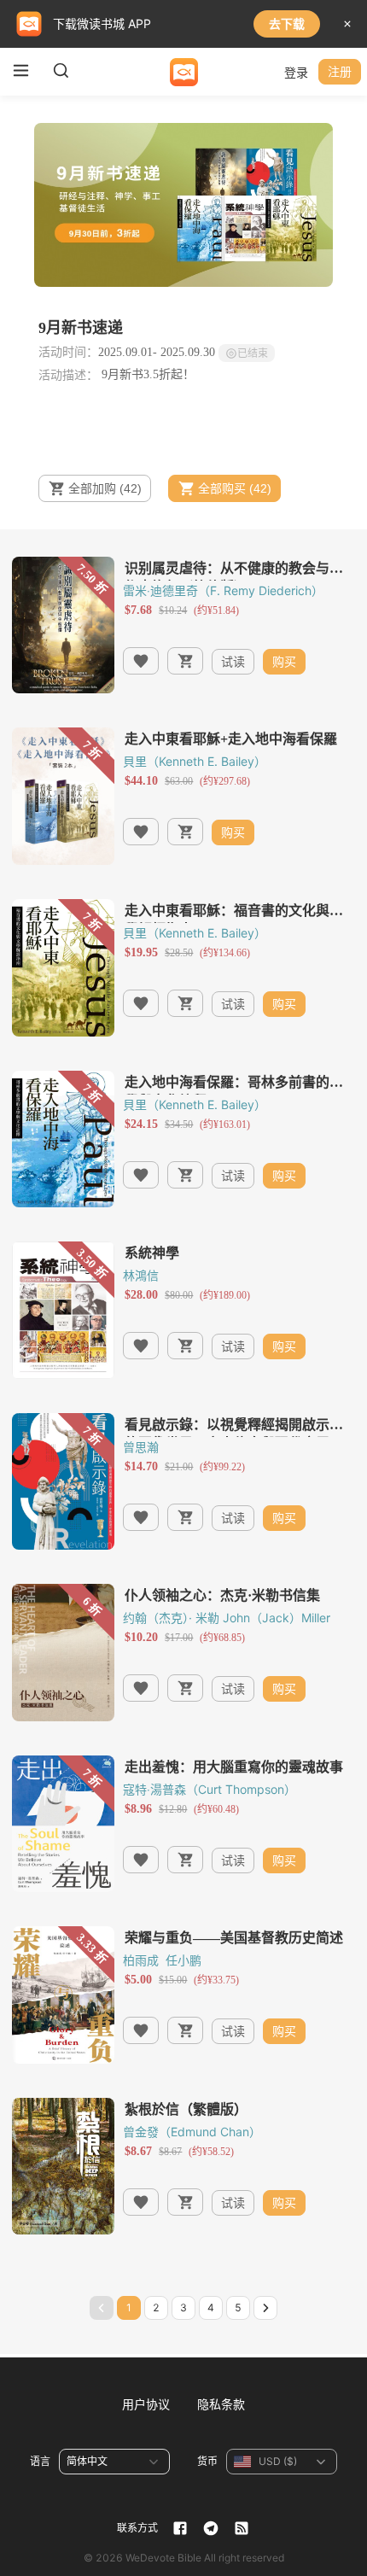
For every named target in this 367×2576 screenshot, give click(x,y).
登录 (296, 72)
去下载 (287, 23)
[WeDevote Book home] (184, 72)
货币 (207, 2461)
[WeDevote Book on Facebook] (180, 2528)
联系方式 (137, 2528)
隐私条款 (221, 2404)
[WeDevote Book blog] (242, 2528)
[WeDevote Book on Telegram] (211, 2528)
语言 (40, 2461)
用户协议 (146, 2404)
